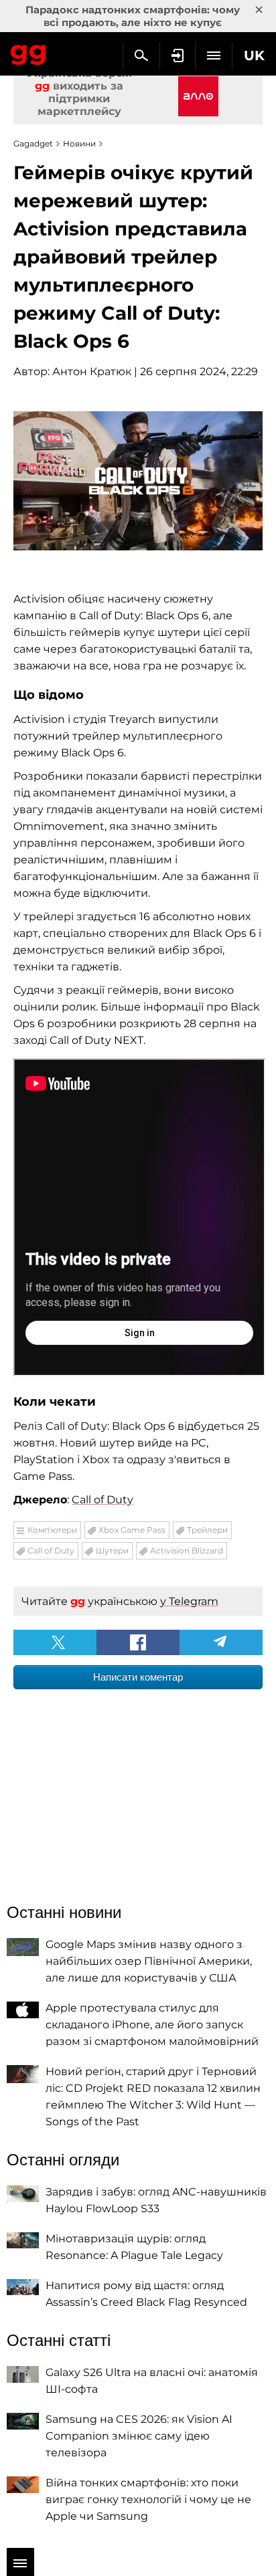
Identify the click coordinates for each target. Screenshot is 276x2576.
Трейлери (207, 1530)
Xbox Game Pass (132, 1530)
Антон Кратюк (92, 371)
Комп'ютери (52, 1530)
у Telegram (189, 1601)
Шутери (112, 1550)
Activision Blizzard (187, 1550)
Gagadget (28, 52)
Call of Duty (102, 1500)
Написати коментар (138, 1677)
